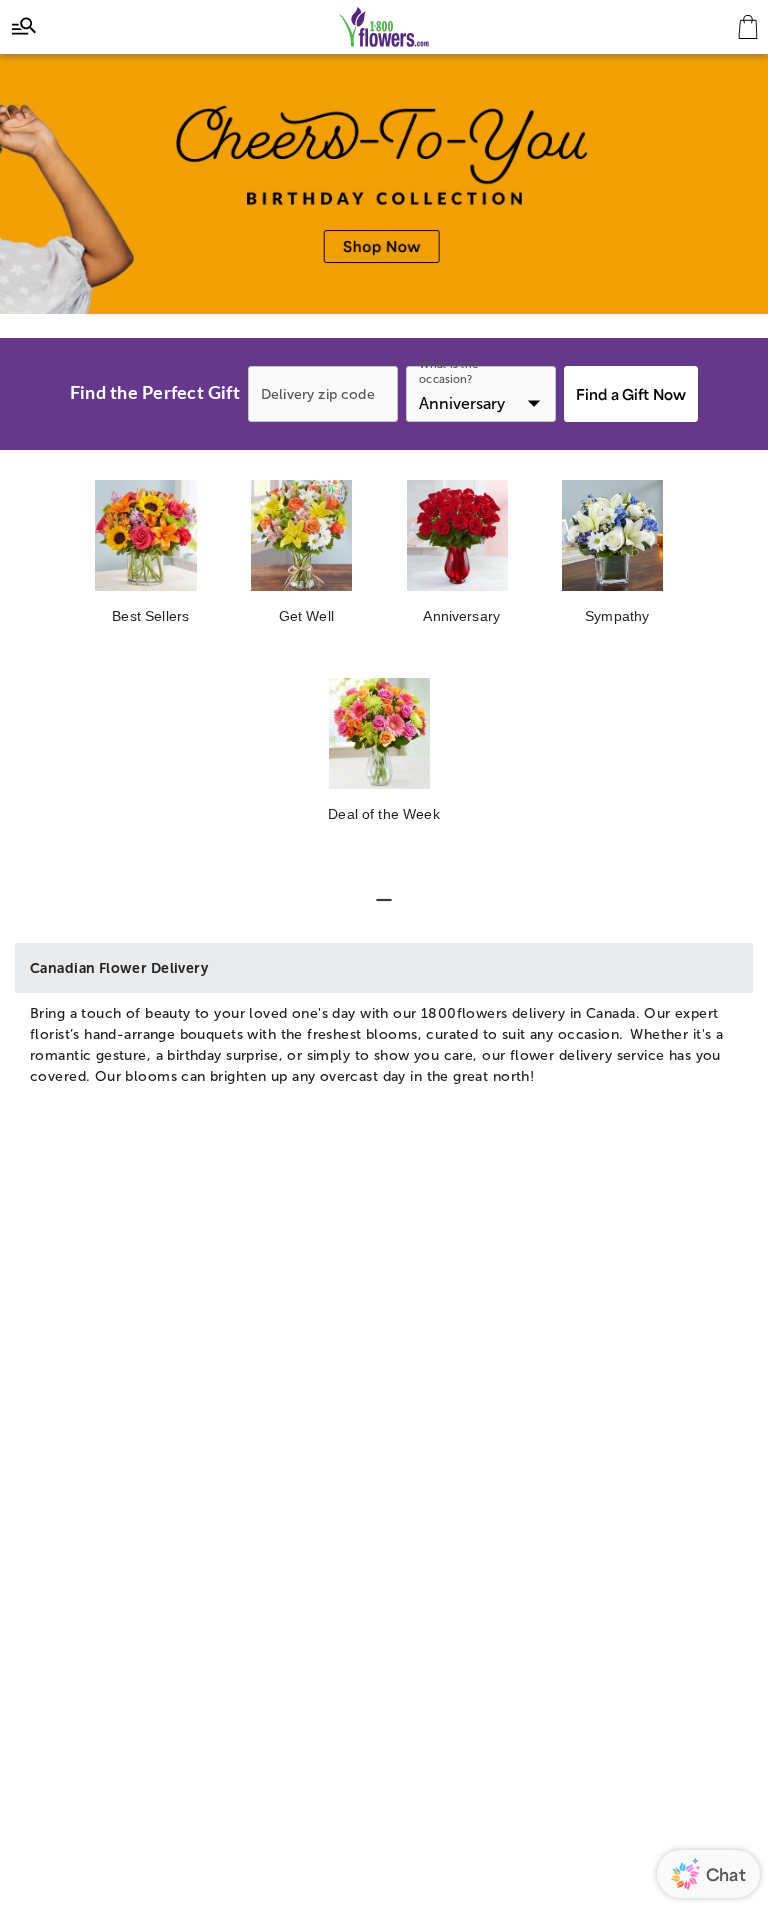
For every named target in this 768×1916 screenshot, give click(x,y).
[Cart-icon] (748, 27)
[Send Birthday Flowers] (384, 184)
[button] (384, 900)
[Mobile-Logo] (384, 27)
